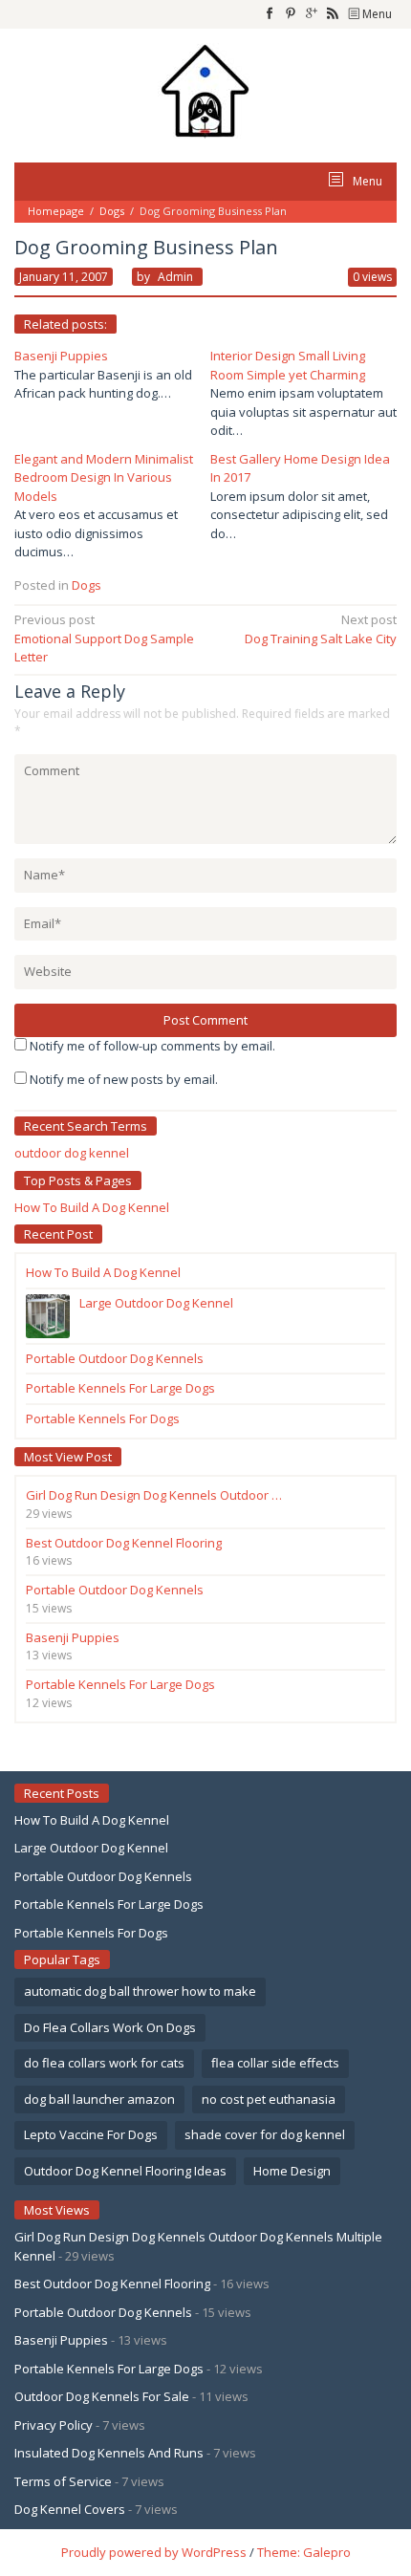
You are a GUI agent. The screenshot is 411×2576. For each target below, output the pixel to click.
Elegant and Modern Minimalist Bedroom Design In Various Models (104, 477)
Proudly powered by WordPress (154, 2552)
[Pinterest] (291, 14)
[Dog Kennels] (205, 89)
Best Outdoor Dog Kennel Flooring (112, 2284)
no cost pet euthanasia (269, 2099)
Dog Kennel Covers (70, 2509)
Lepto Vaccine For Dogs (91, 2134)
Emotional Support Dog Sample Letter (104, 638)
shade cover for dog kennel (265, 2134)
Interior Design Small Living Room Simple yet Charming (288, 365)
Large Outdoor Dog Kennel (91, 1848)
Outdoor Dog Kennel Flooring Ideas (125, 2171)
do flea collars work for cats (104, 2063)
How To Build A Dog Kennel (92, 1207)
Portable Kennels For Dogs (91, 1933)
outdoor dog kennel (72, 1153)
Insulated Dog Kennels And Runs (109, 2453)
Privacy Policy (54, 2425)
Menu (376, 14)
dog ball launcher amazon (99, 2099)
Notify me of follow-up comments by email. (152, 1046)
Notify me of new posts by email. (124, 1079)
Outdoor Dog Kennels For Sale (102, 2396)
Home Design (292, 2171)
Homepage (56, 211)
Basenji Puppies (61, 356)
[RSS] (333, 14)
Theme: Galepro (304, 2552)
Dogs (112, 211)
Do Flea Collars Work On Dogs (110, 2027)
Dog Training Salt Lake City (321, 629)
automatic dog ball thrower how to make (140, 1991)
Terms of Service (63, 2481)
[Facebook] (270, 14)
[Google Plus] (312, 14)
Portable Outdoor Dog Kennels (103, 1876)
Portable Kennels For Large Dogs (109, 1904)
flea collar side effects (275, 2063)
